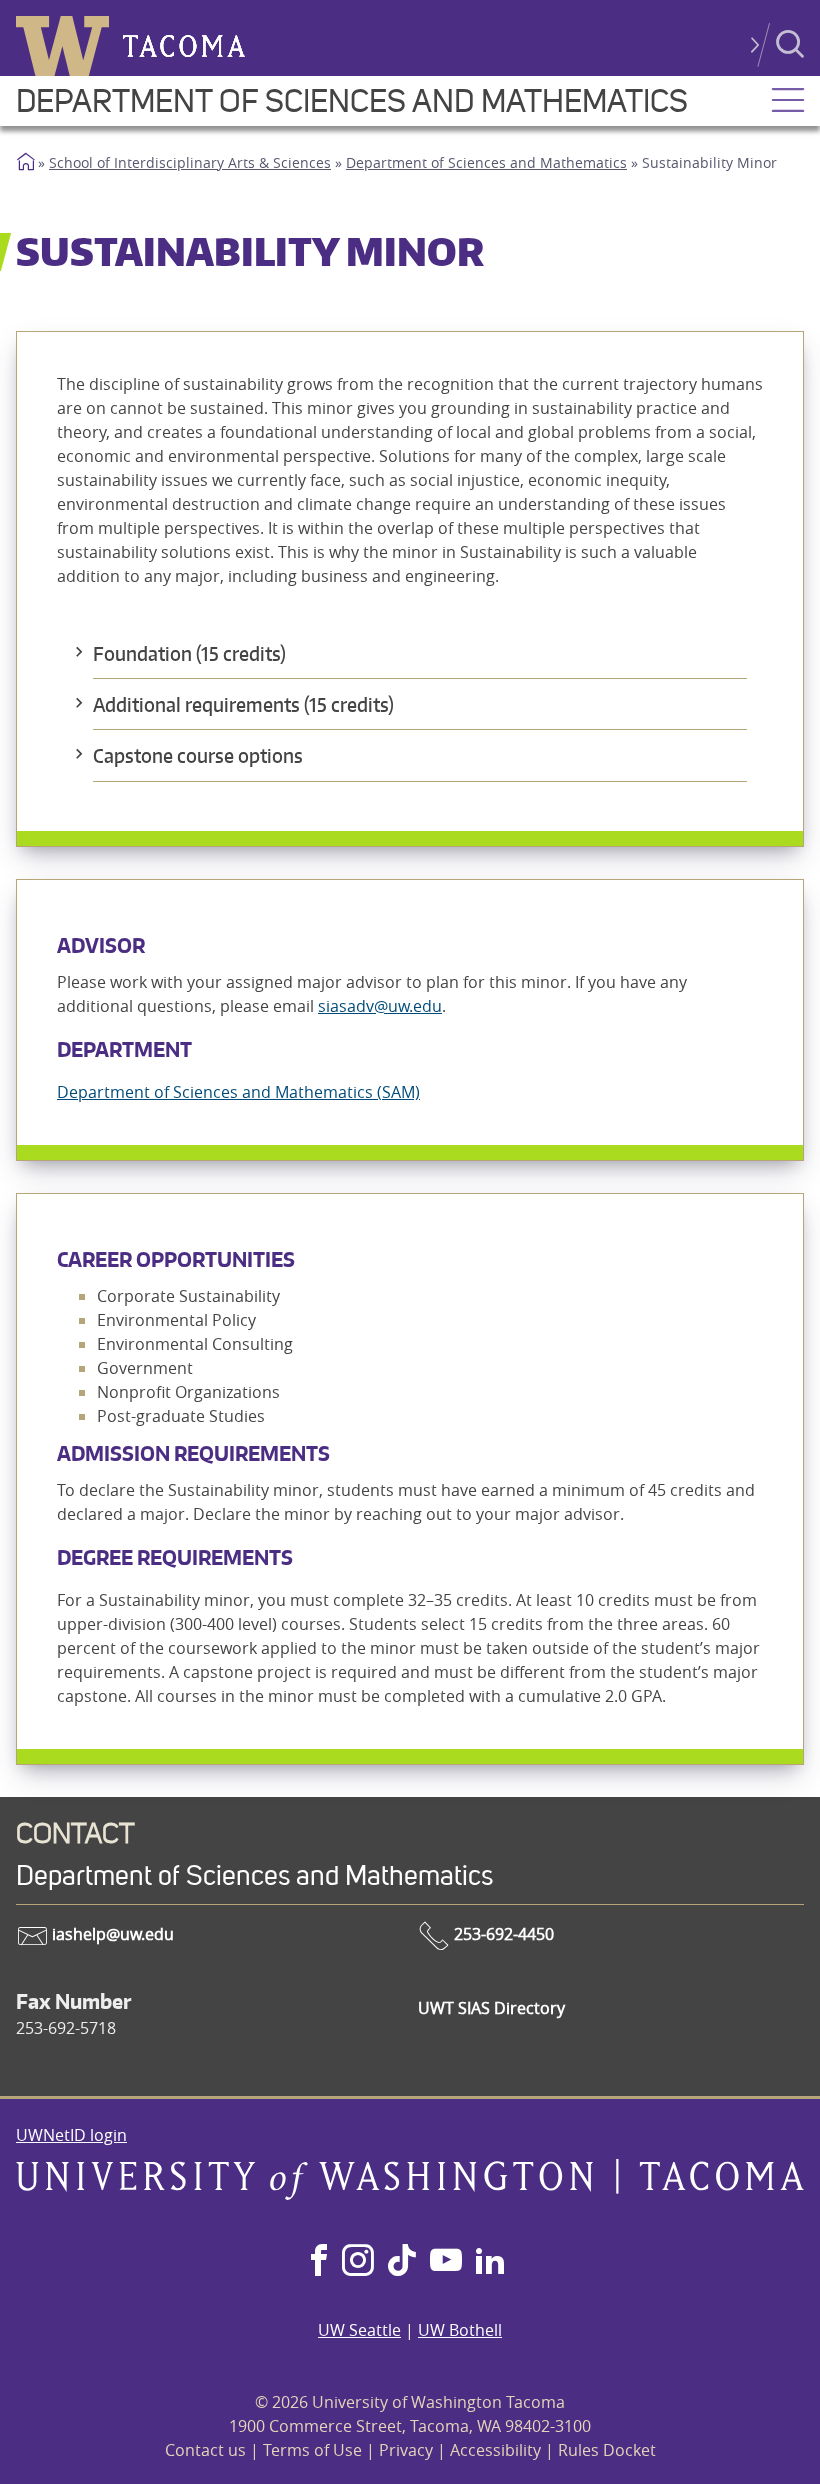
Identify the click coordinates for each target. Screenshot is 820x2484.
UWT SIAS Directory (491, 2008)
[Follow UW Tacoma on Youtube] (446, 2262)
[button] (788, 102)
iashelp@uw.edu (111, 1934)
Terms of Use (312, 2450)
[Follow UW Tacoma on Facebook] (319, 2262)
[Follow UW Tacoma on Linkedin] (490, 2262)
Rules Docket (607, 2450)
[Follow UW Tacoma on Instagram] (357, 2262)
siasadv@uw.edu (380, 1006)
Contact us (205, 2450)
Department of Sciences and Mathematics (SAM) (238, 1092)
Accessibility (495, 2450)
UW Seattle (359, 2330)
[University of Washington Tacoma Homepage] (410, 2194)
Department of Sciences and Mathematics (352, 101)
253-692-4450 (502, 1934)
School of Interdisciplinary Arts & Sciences (190, 163)
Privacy (406, 2450)
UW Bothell (460, 2330)
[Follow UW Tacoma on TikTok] (402, 2262)
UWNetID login (71, 2135)
